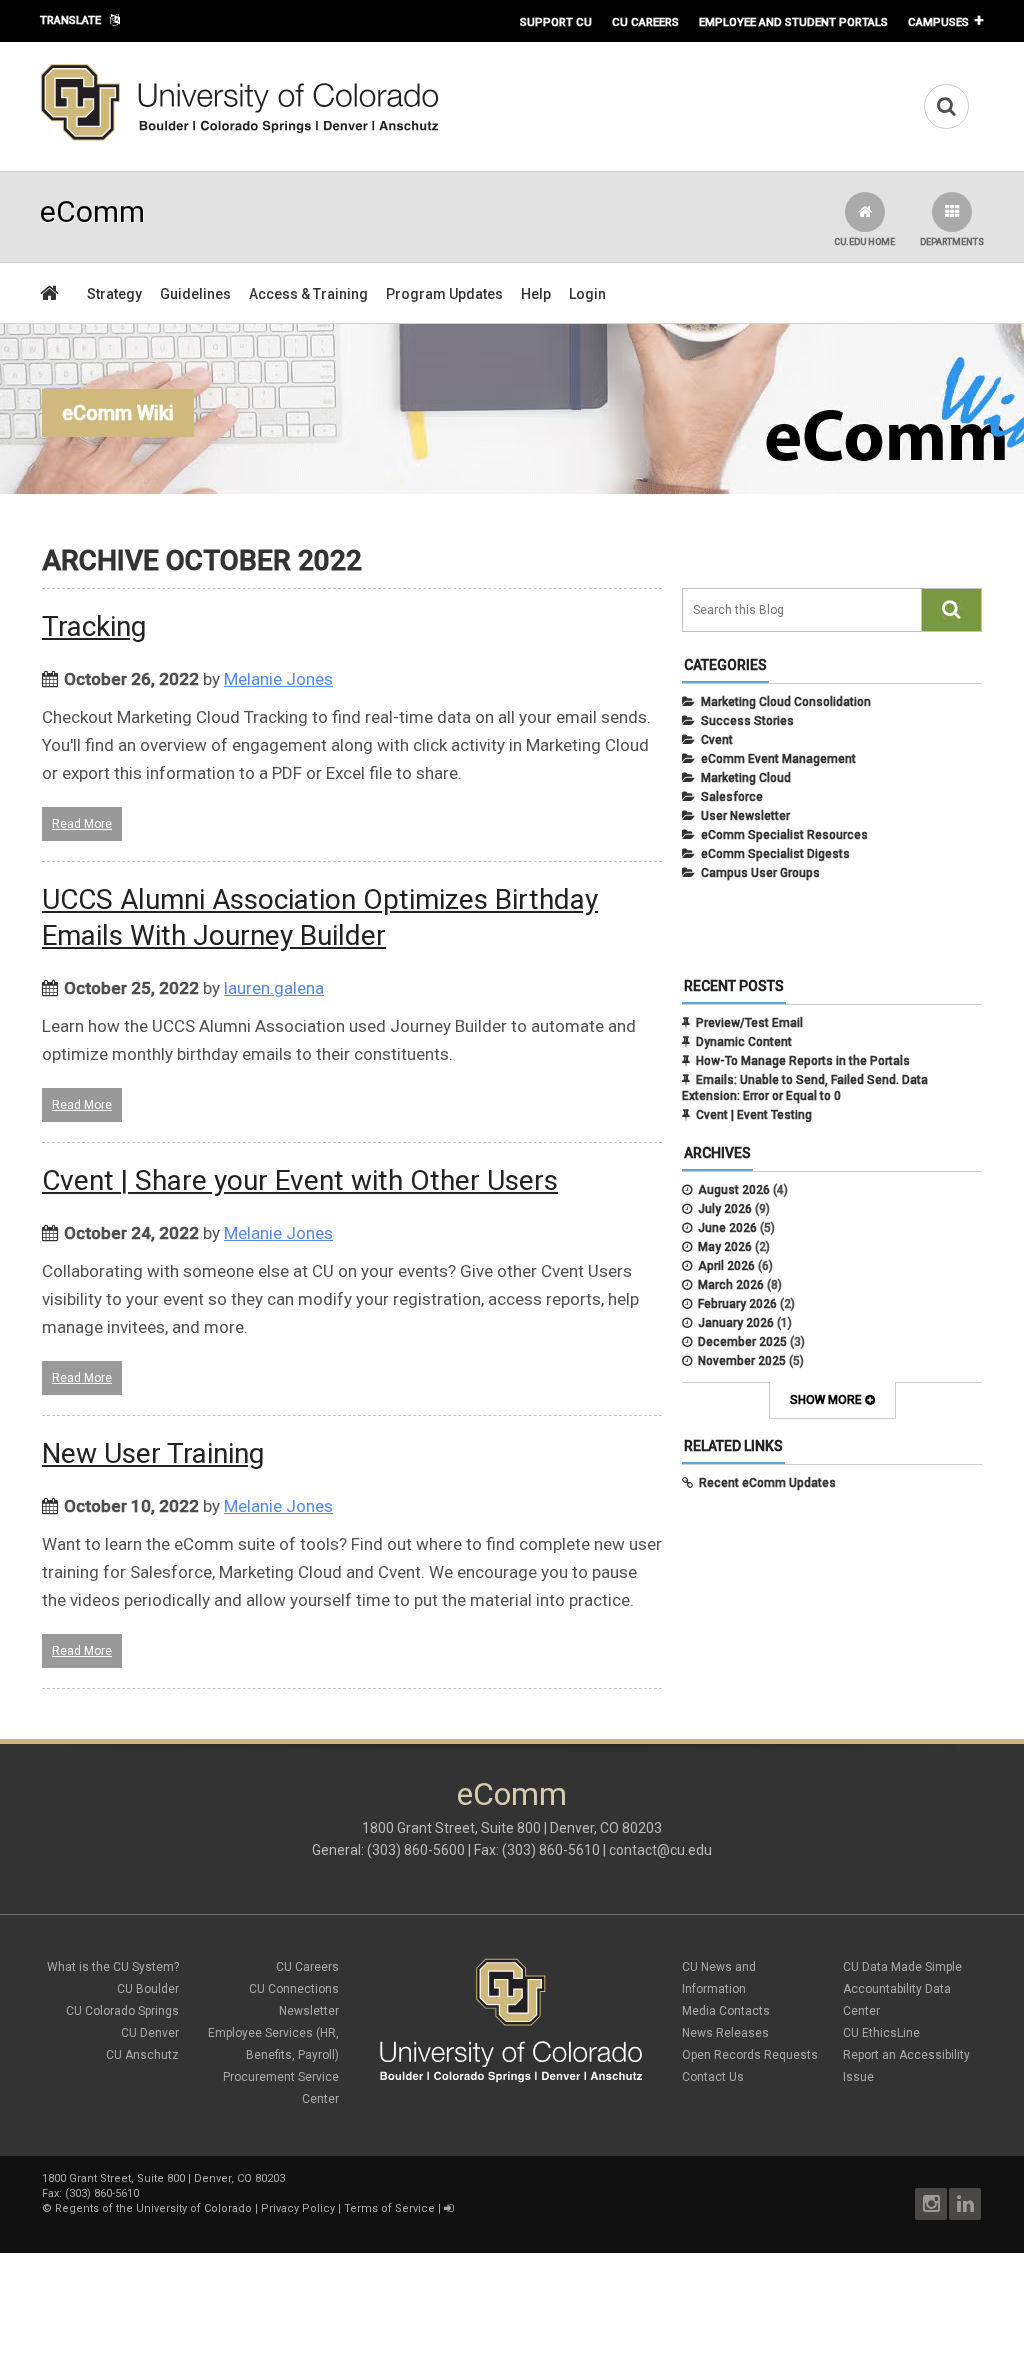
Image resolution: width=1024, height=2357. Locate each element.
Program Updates (444, 294)
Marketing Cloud (746, 778)
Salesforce (732, 797)
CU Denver (150, 2033)
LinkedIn (965, 2204)
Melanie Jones (278, 679)
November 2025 (742, 1361)
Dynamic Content (744, 1042)
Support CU (556, 22)
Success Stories (747, 721)
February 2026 (737, 1304)
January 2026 (736, 1323)
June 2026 (727, 1228)
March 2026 (731, 1285)
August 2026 (734, 1190)
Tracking (94, 626)
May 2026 (725, 1247)
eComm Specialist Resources (784, 835)
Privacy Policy (298, 2208)
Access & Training (308, 294)
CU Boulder (148, 1989)
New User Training (153, 1453)
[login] (448, 2208)
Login (587, 294)
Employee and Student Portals (793, 22)
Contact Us (713, 2077)
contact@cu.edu (660, 1850)
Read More (82, 824)
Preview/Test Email (749, 1023)
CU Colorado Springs (122, 2011)
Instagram (931, 2204)
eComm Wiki (118, 413)
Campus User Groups (760, 873)
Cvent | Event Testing (754, 1115)
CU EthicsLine (881, 2033)
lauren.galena (274, 988)
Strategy (114, 294)
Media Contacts (726, 2011)
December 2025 (742, 1342)
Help (536, 294)
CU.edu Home (864, 242)
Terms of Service (389, 2208)
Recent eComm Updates (767, 1483)
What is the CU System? (113, 1967)
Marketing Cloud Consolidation (786, 702)
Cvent (717, 740)
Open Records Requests (750, 2055)
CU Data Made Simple (902, 1967)
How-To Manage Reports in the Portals (803, 1061)
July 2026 (725, 1209)
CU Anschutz (142, 2055)
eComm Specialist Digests (775, 854)
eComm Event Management (778, 759)
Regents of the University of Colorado (153, 2208)
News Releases (725, 2033)
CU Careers (645, 22)
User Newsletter (745, 816)
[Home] (240, 137)
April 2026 (726, 1266)
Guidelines (195, 294)
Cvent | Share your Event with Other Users (300, 1180)
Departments (952, 242)
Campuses (938, 22)
